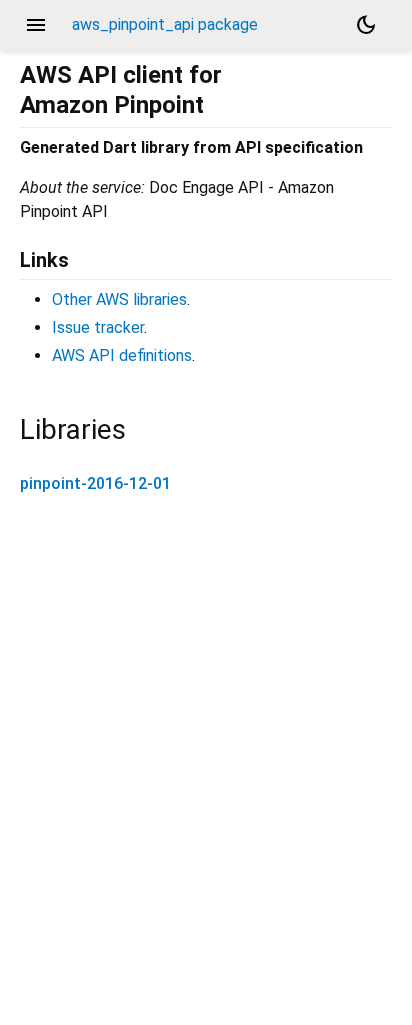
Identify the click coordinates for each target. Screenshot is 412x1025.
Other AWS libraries (119, 299)
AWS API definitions (122, 355)
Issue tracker (98, 327)
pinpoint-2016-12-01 (95, 483)
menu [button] (36, 25)
